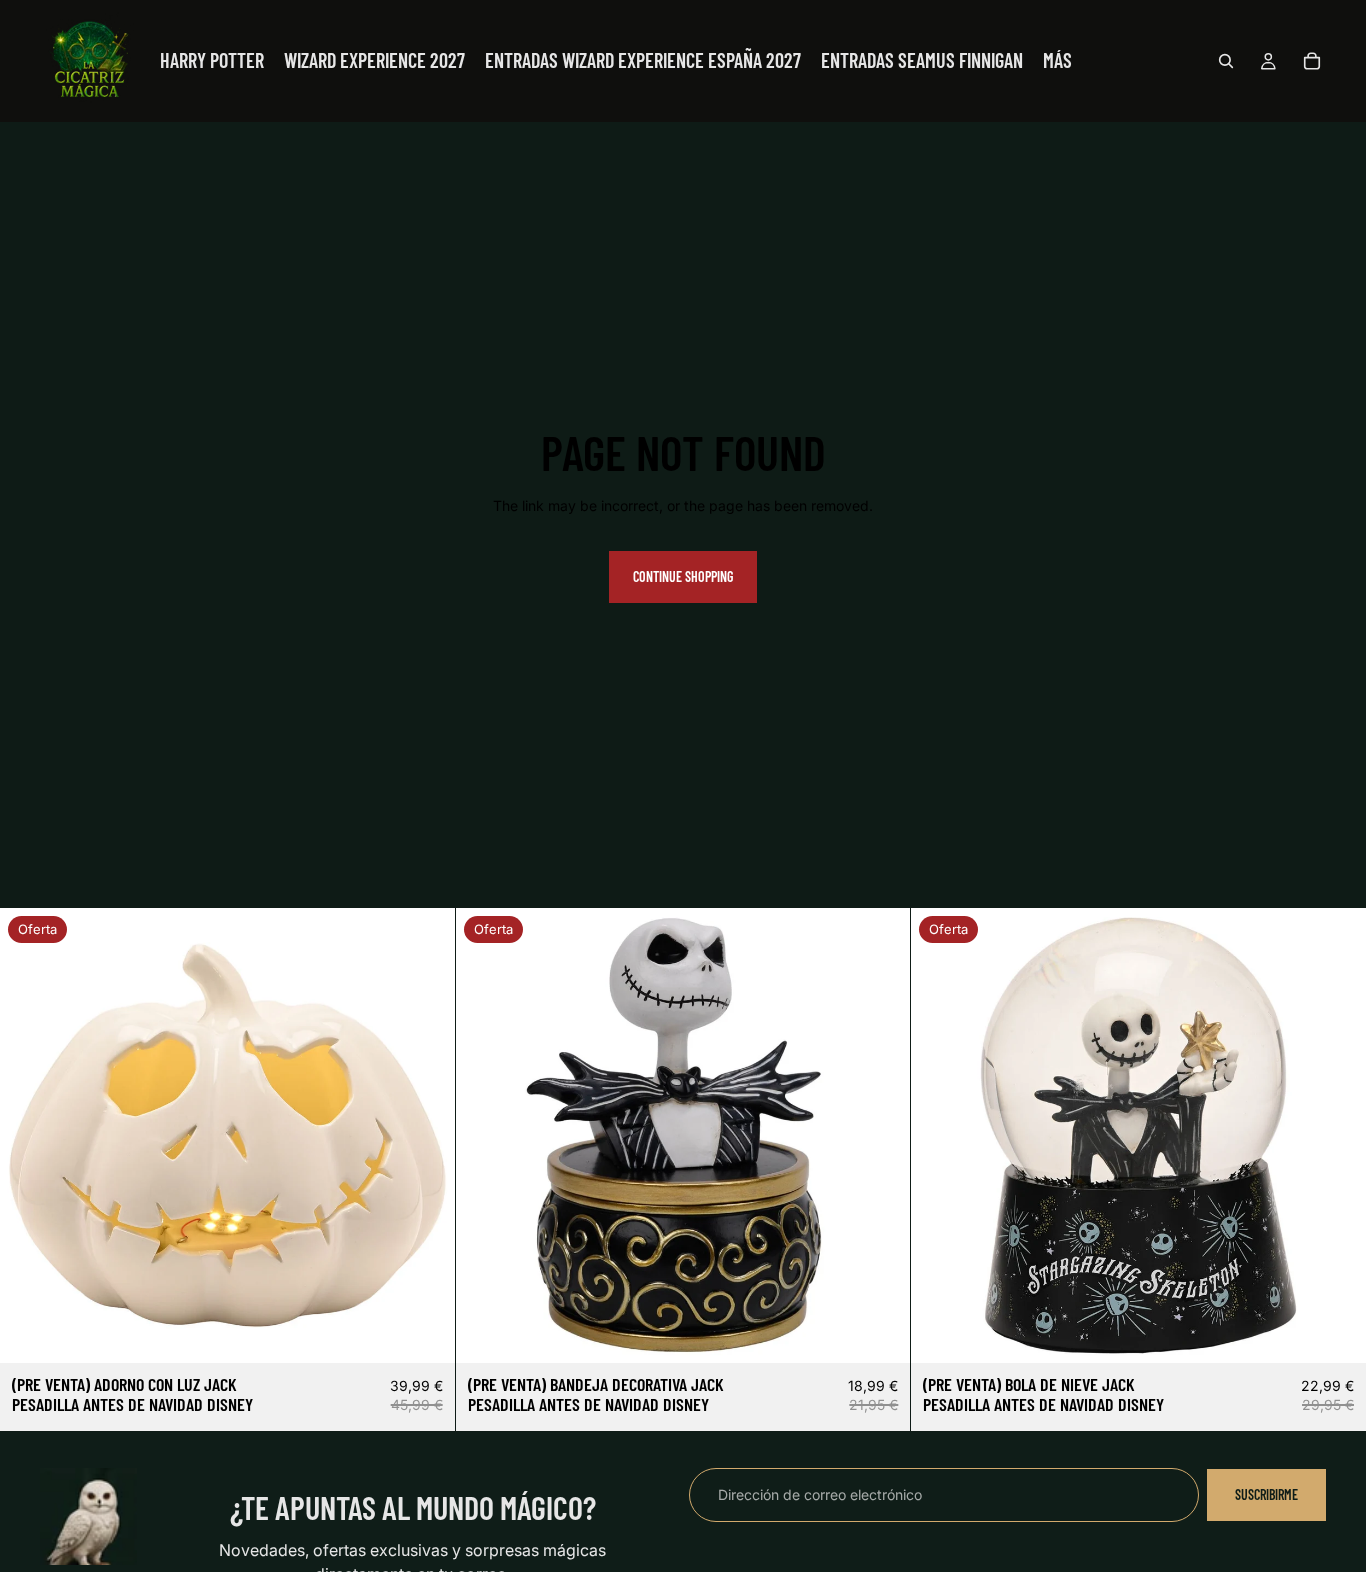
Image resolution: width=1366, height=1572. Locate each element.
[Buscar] (1226, 61)
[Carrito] (1312, 61)
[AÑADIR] (424, 1333)
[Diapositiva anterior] (30, 1136)
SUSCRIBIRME (1266, 1494)
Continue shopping (683, 576)
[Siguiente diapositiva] (425, 1136)
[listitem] (1057, 61)
